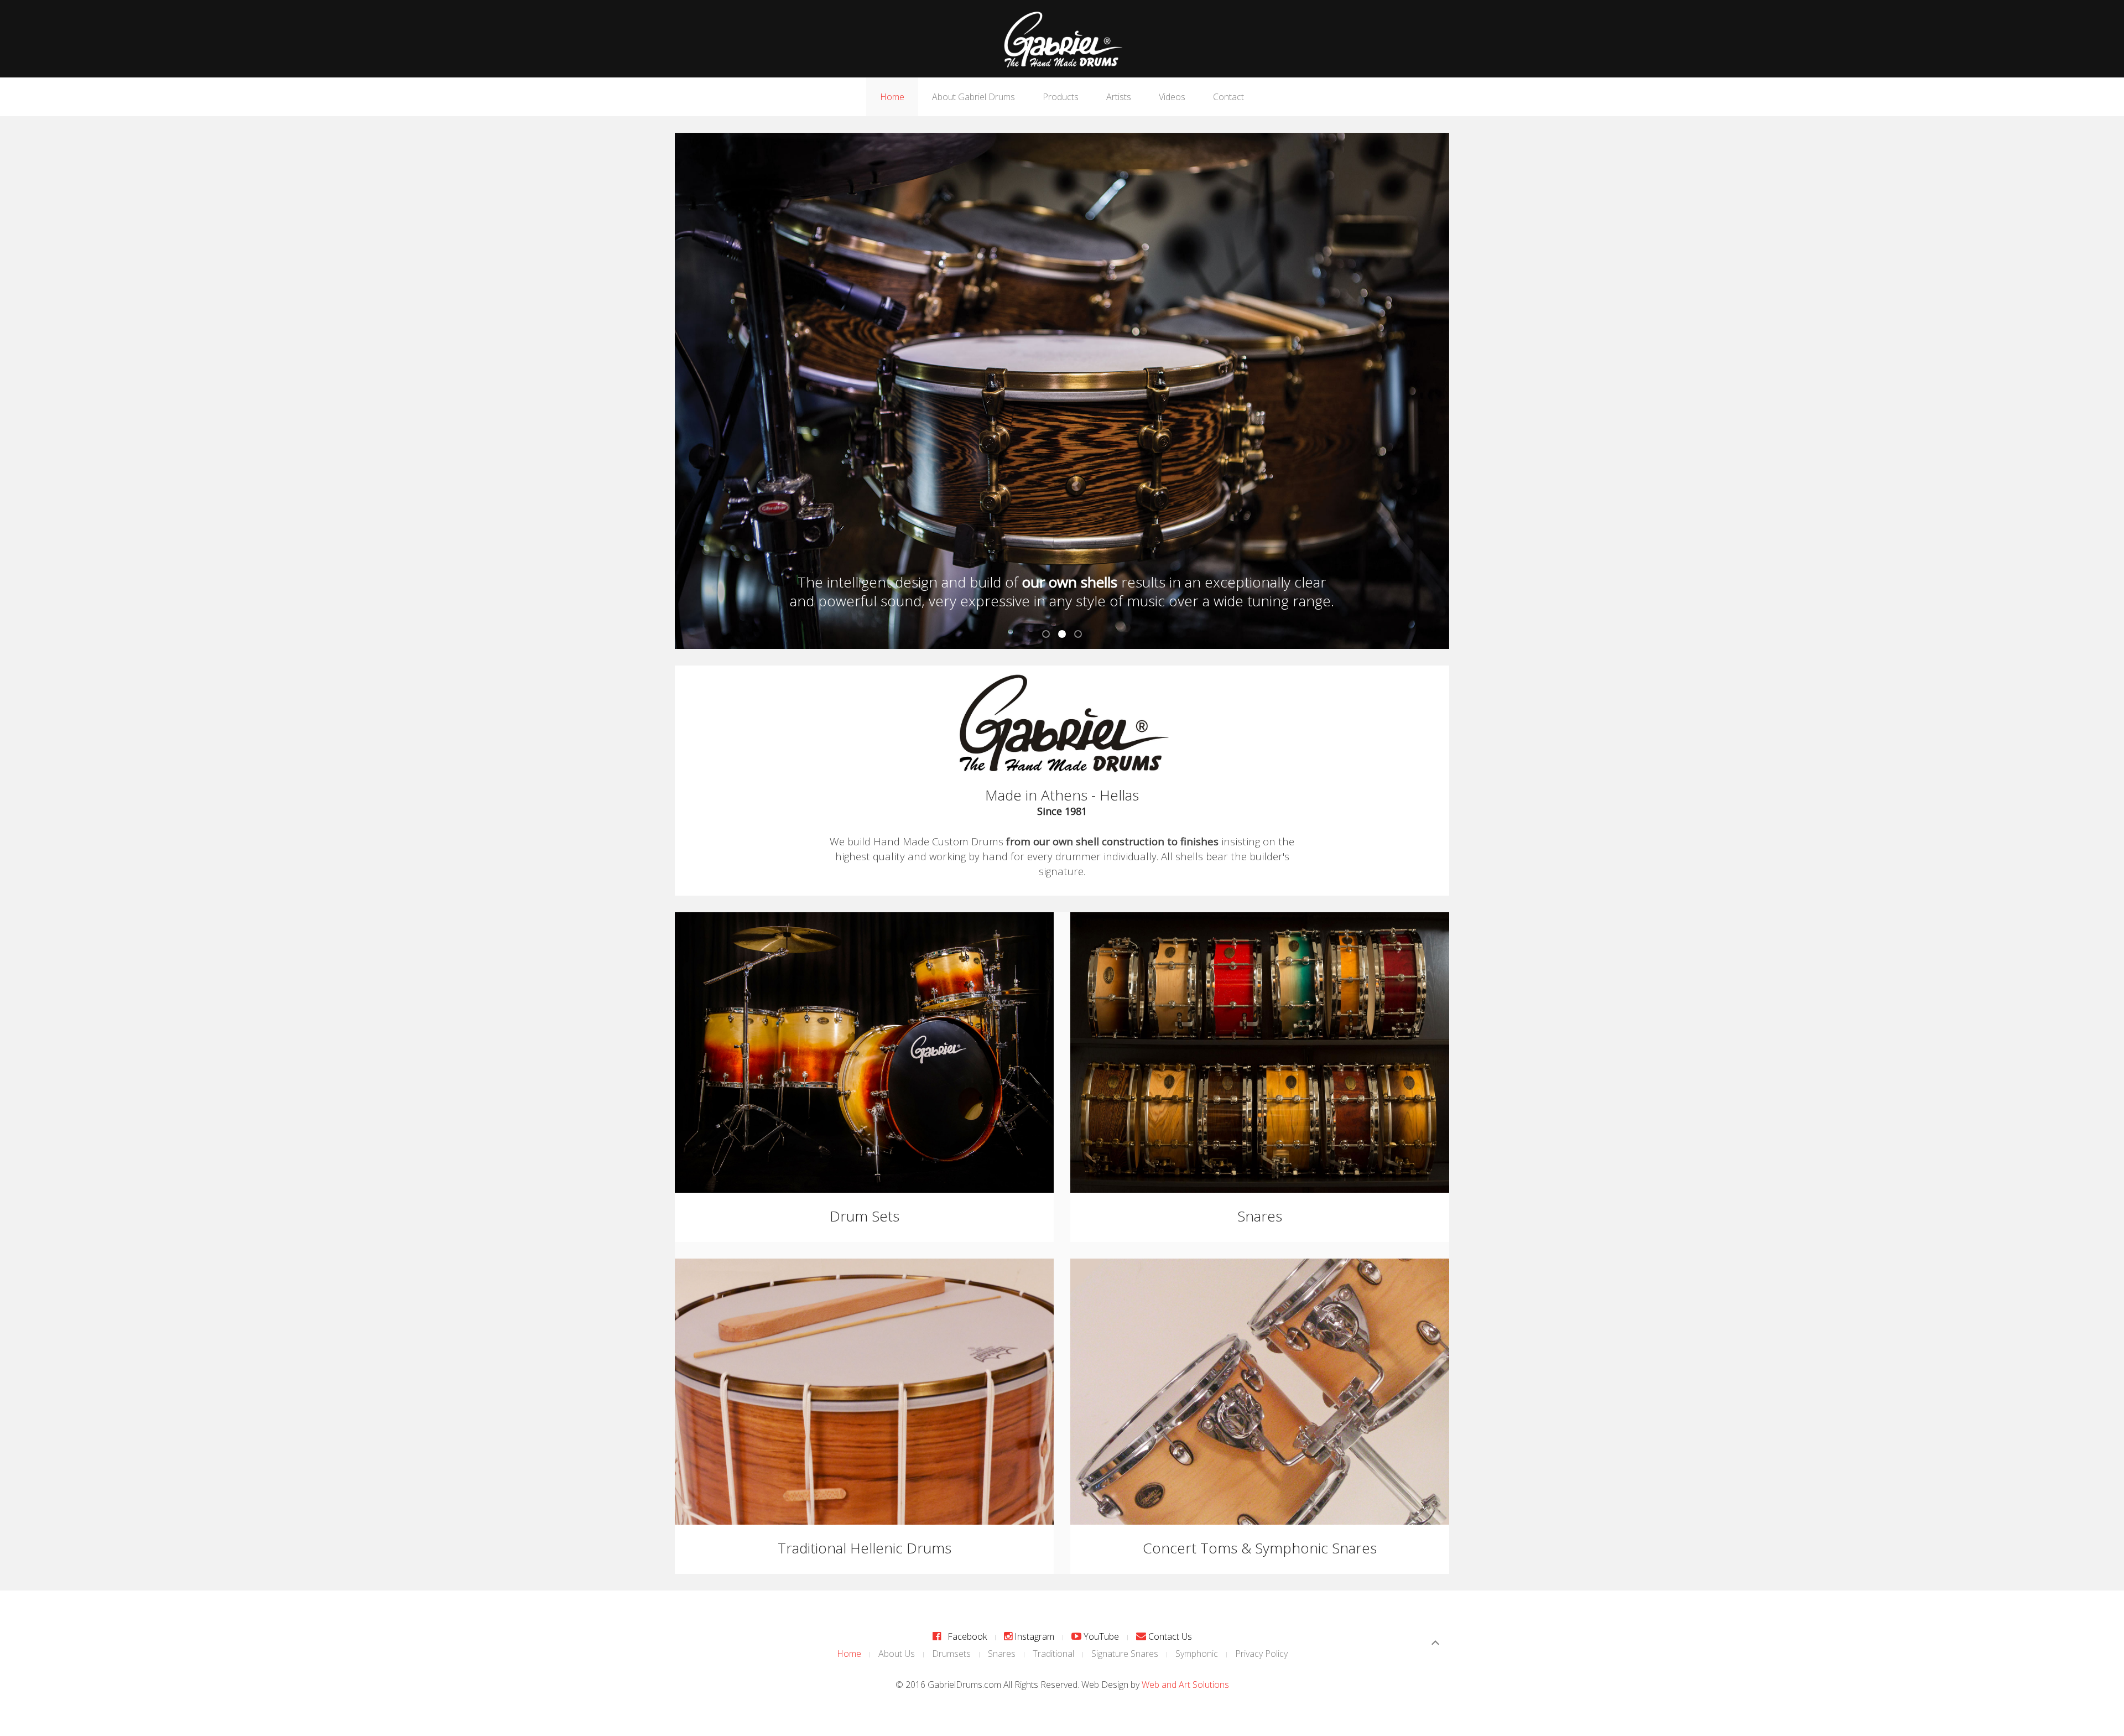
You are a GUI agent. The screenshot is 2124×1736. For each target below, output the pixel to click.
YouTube (1100, 1636)
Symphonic (1197, 1654)
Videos (1172, 97)
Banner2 (1065, 635)
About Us (897, 1654)
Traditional (1053, 1654)
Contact (1228, 97)
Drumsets (951, 1654)
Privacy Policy (1261, 1654)
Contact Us (1169, 1636)
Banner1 (1049, 635)
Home (892, 97)
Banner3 (1081, 635)
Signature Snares (1125, 1654)
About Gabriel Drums (973, 97)
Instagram (1033, 1636)
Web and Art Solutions (1185, 1685)
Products (1061, 97)
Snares (1002, 1654)
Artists (1119, 97)
